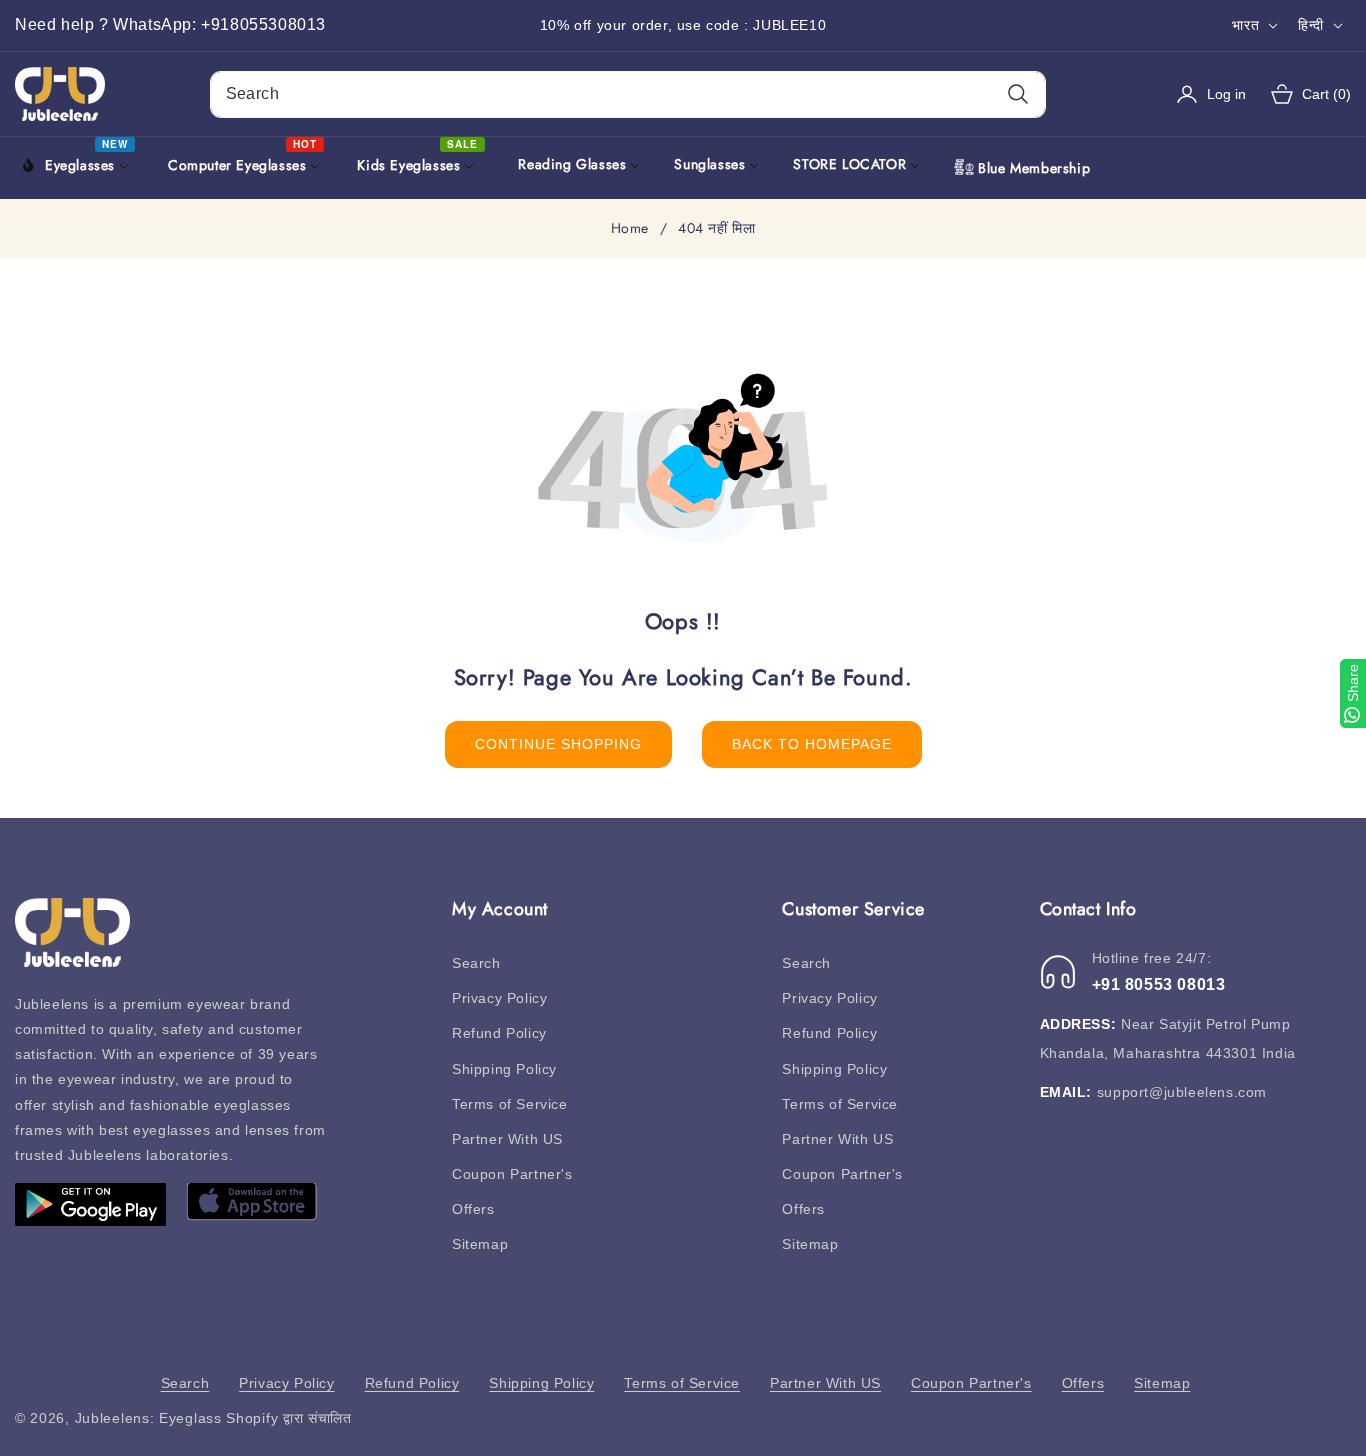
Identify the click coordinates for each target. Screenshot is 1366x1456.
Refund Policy (499, 1033)
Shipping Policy (504, 1069)
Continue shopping (558, 744)
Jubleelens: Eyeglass (148, 1418)
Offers (473, 1209)
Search (476, 963)
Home (630, 229)
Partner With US (507, 1139)
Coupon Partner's (512, 1174)
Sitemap (480, 1244)
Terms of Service (510, 1104)
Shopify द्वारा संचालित (289, 1418)
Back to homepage (812, 744)
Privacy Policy (499, 998)
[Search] (1017, 94)
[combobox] (628, 94)
